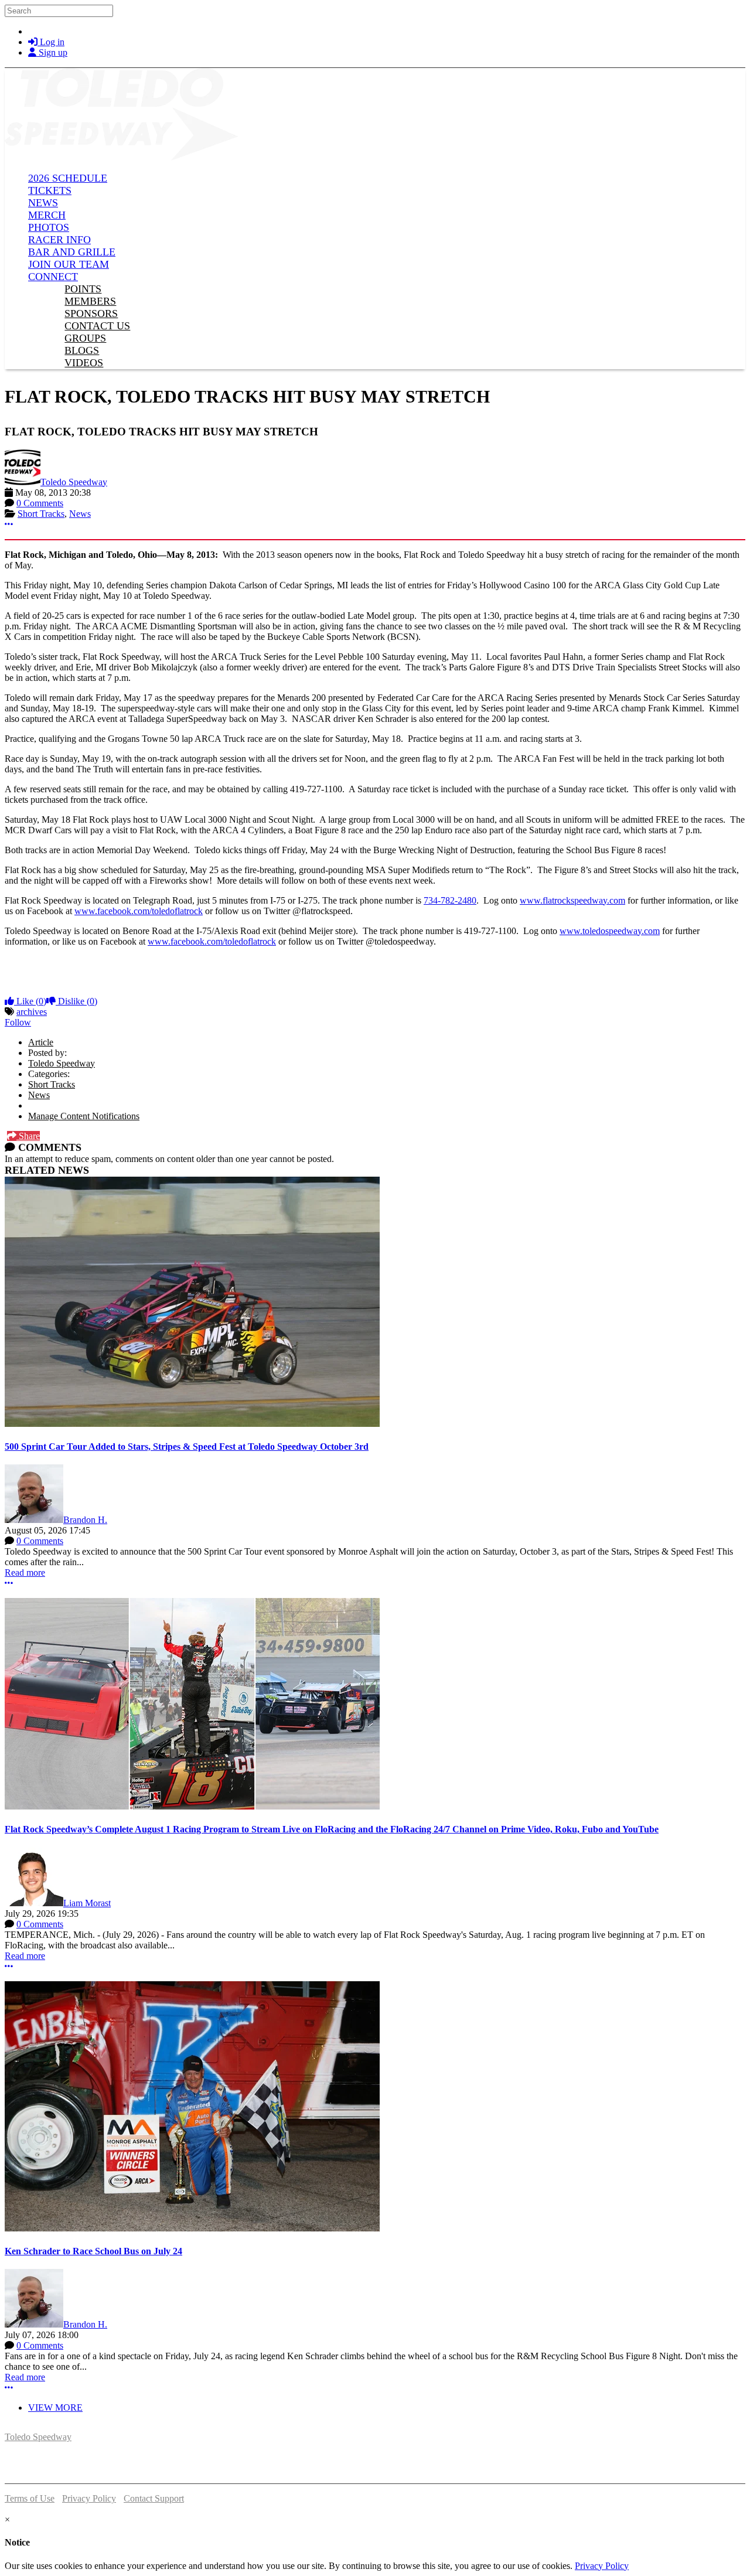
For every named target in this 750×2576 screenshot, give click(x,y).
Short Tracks (41, 514)
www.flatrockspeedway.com (572, 900)
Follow (18, 1022)
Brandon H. (85, 1520)
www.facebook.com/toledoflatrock (139, 911)
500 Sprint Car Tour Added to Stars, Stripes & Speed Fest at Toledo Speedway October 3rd (187, 1447)
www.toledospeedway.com (610, 931)
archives (32, 1012)
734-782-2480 (450, 900)
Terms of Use (30, 2498)
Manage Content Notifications (84, 1116)
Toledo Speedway (74, 482)
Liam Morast (87, 1903)
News (80, 514)
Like (30, 1001)
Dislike (76, 1001)
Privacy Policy (89, 2498)
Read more (25, 1572)
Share (28, 1136)
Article (41, 1042)
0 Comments (40, 503)
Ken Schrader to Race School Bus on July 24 (93, 2251)
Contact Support (154, 2498)
